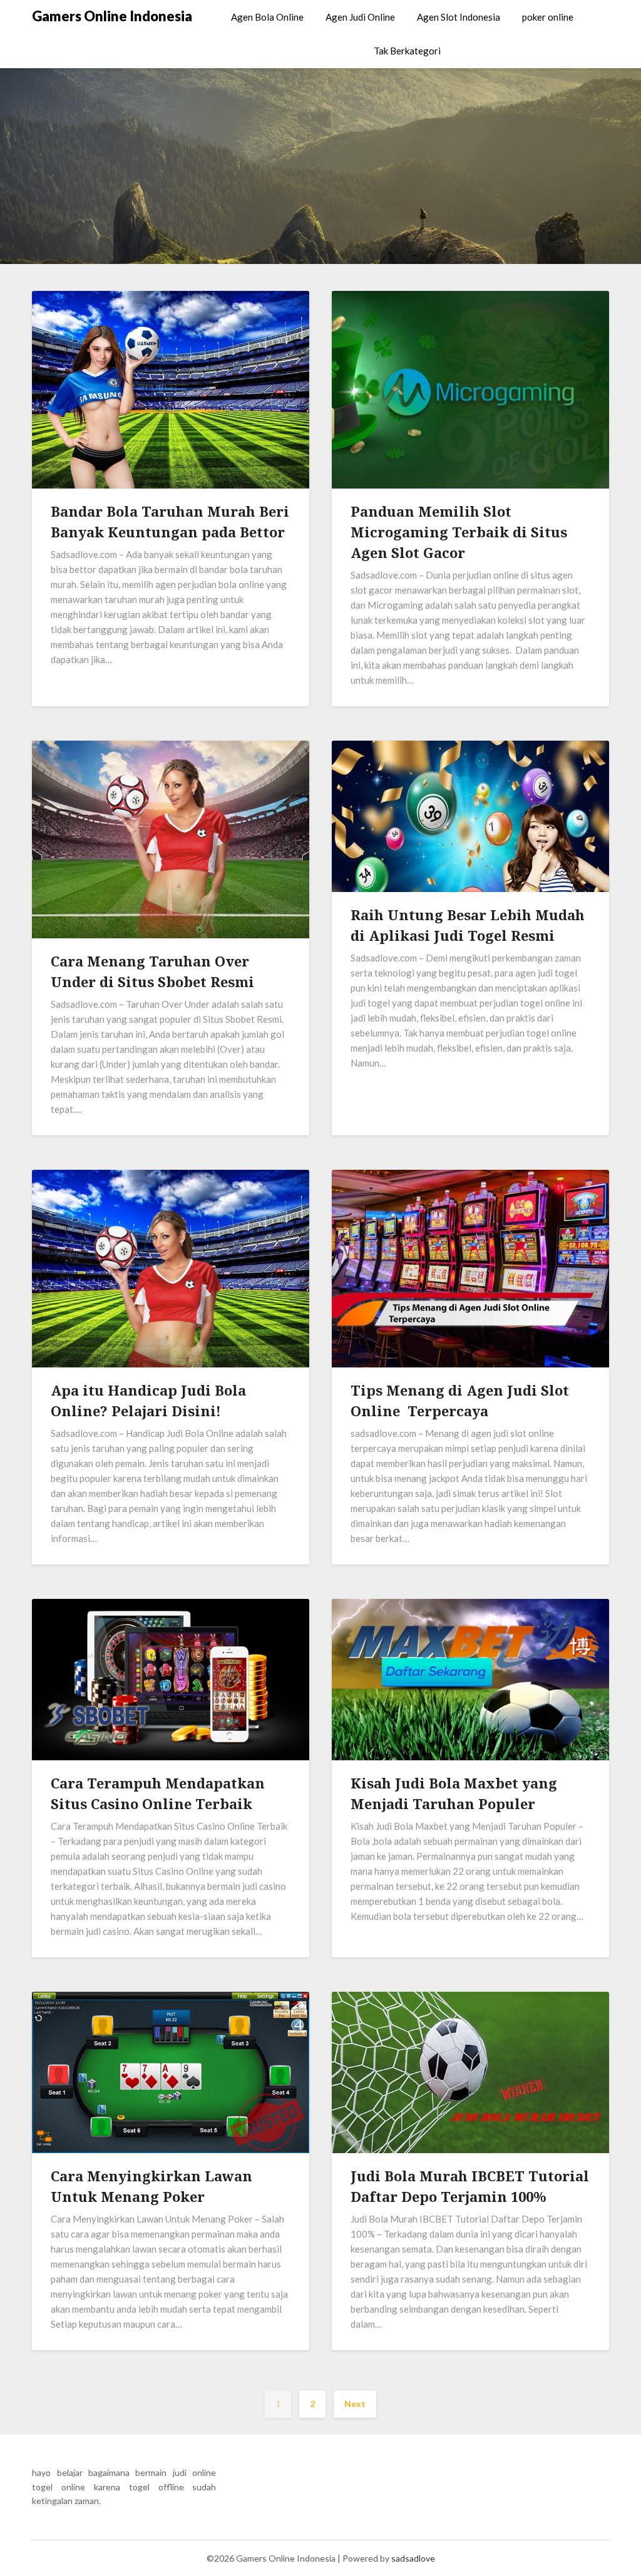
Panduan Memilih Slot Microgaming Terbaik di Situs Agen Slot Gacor (459, 532)
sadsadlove (413, 2558)
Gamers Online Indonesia (112, 16)
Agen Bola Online (267, 17)
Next (355, 2404)
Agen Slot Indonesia (459, 17)
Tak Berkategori (407, 51)
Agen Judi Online (360, 17)
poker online (548, 17)
